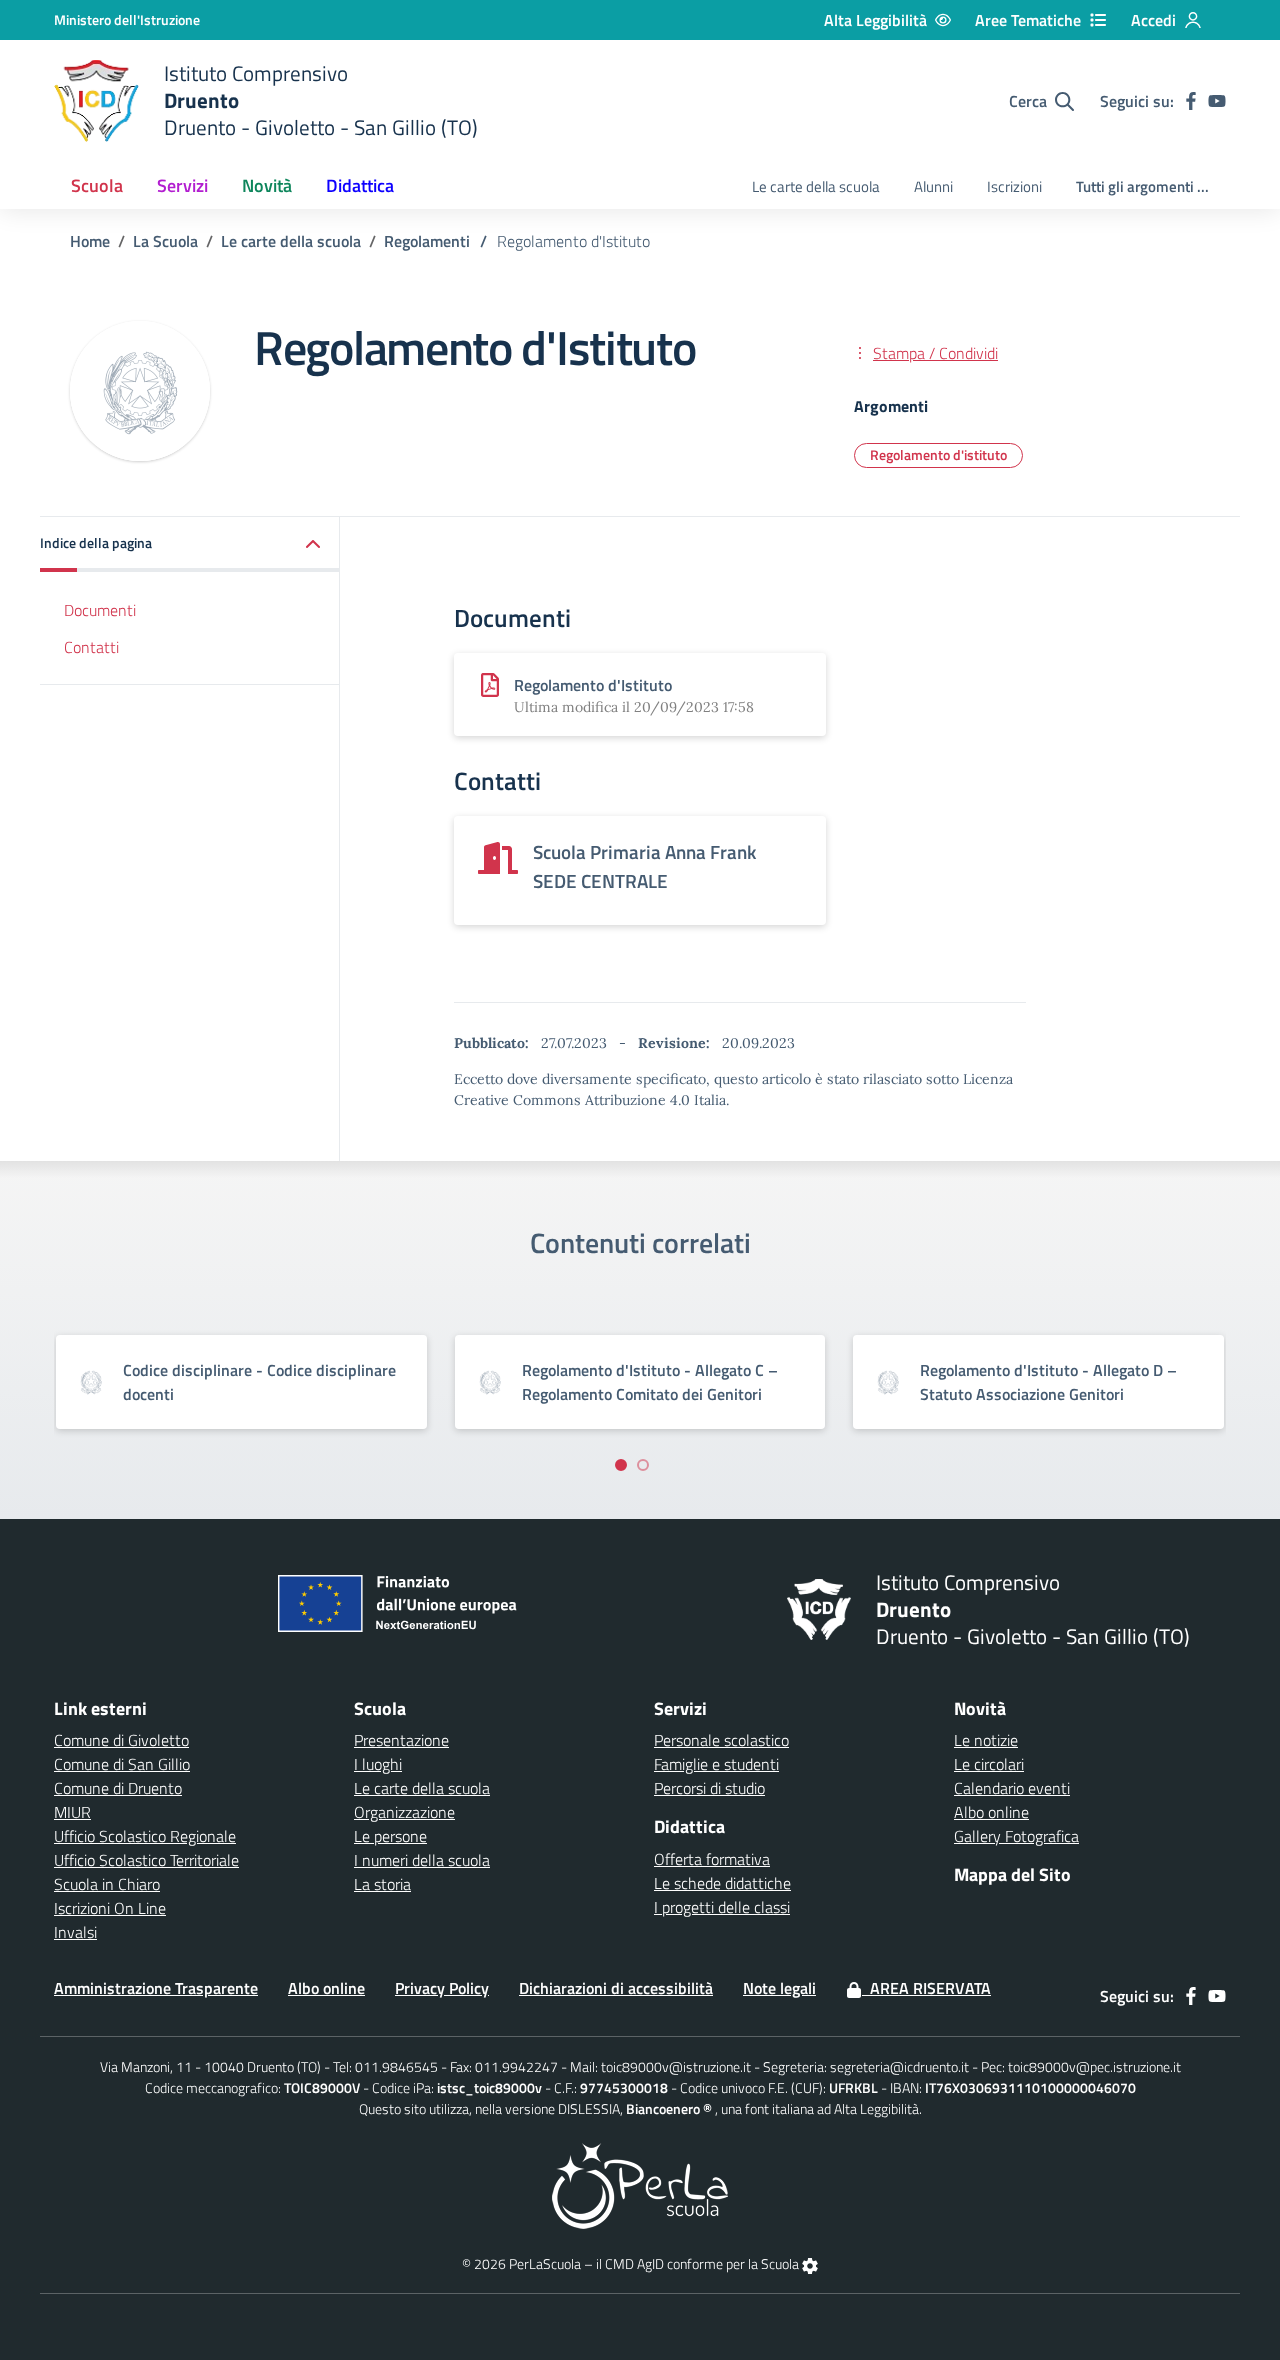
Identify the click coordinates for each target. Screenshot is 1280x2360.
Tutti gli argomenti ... (1142, 186)
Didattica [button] (360, 185)
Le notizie (986, 1740)
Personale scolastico (721, 1740)
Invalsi (75, 1932)
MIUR (72, 1812)
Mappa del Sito (1012, 1874)
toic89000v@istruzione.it (676, 2066)
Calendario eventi (1012, 1788)
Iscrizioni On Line (110, 1908)
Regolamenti (427, 241)
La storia (382, 1884)
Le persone (390, 1836)
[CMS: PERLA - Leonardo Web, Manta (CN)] (640, 2184)
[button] (190, 544)
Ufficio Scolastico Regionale (145, 1836)
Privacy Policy (442, 1988)
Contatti (91, 647)
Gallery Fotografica (1016, 1836)
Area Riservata (926, 1988)
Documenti (100, 610)
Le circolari (989, 1764)
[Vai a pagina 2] (643, 1465)
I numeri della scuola (422, 1860)
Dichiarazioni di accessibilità (616, 1988)
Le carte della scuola (816, 186)
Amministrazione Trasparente (156, 1988)
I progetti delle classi (722, 1907)
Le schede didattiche (722, 1883)
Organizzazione (404, 1812)
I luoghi (378, 1764)
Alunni (933, 186)
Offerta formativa (712, 1859)
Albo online (991, 1812)
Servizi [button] (182, 185)
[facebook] (1191, 101)
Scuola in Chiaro (107, 1884)
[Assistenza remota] (810, 2263)
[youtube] (1217, 101)
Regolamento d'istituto (938, 454)
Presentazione (401, 1740)
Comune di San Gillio (122, 1764)
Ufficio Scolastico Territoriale (146, 1860)
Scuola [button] (97, 185)
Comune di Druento (118, 1788)
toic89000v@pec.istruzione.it (1094, 2066)
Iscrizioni (1014, 186)
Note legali (779, 1988)
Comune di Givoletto (121, 1740)
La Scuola (165, 241)
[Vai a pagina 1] (621, 1465)
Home (90, 241)
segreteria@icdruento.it (899, 2066)
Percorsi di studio (709, 1788)
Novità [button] (267, 185)
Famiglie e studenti (716, 1764)
